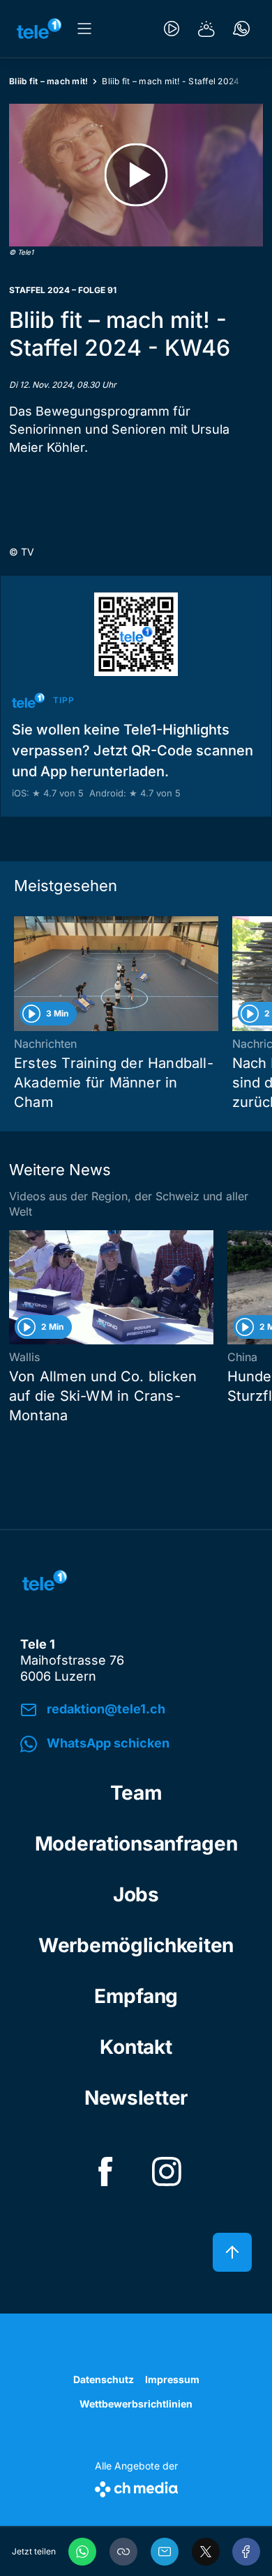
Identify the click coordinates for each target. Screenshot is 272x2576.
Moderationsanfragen (136, 1844)
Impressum (172, 2379)
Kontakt (136, 2047)
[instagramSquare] (167, 2171)
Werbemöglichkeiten (136, 1945)
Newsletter (136, 2098)
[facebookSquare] (105, 2171)
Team (136, 1793)
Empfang (136, 1996)
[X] (206, 2552)
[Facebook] (246, 2552)
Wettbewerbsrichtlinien (136, 2404)
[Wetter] (206, 29)
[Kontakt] (241, 29)
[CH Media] (136, 2487)
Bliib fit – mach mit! (48, 81)
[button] (123, 2552)
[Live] (172, 29)
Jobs (136, 1894)
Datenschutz (104, 2379)
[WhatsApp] (82, 2552)
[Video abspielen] (136, 175)
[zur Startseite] (39, 29)
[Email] (165, 2552)
